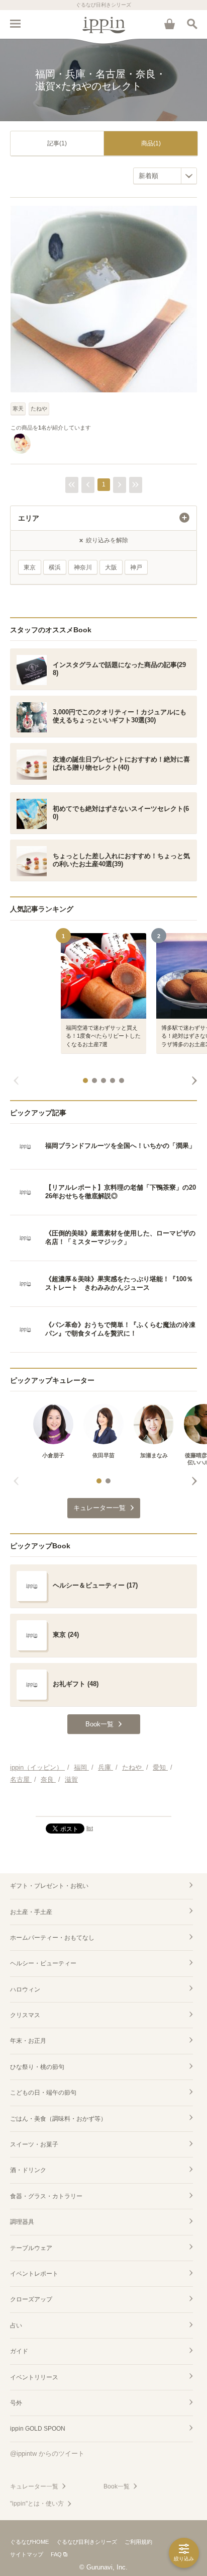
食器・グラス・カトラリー (46, 2196)
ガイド (19, 2351)
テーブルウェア (31, 2248)
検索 (192, 24)
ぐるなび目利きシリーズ (87, 2542)
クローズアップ (31, 2299)
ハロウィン (25, 1989)
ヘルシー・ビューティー (43, 1963)
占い (16, 2325)
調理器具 (22, 2222)
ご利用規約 (138, 2542)
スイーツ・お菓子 (34, 2144)
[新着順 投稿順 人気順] (165, 176)
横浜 (55, 567)
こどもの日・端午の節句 (43, 2093)
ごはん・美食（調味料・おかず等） (58, 2119)
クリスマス (25, 2015)
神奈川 (83, 567)
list (90, 1828)
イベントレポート (34, 2274)
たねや (39, 408)
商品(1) (151, 143)
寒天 (18, 408)
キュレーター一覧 (34, 2486)
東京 (30, 567)
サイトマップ (27, 2554)
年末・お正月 (28, 2041)
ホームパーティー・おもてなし (52, 1938)
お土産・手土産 (31, 1912)
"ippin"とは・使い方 (37, 2504)
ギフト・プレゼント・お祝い (49, 1886)
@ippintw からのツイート (47, 2454)
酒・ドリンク (28, 2170)
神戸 (136, 567)
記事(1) (57, 143)
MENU (15, 24)
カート (169, 24)
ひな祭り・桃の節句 (37, 2067)
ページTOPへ (103, 1804)
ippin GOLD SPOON (38, 2429)
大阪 (111, 567)
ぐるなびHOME (29, 2542)
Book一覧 (117, 2486)
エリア (29, 518)
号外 (16, 2403)
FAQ (56, 2554)
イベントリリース (34, 2377)
